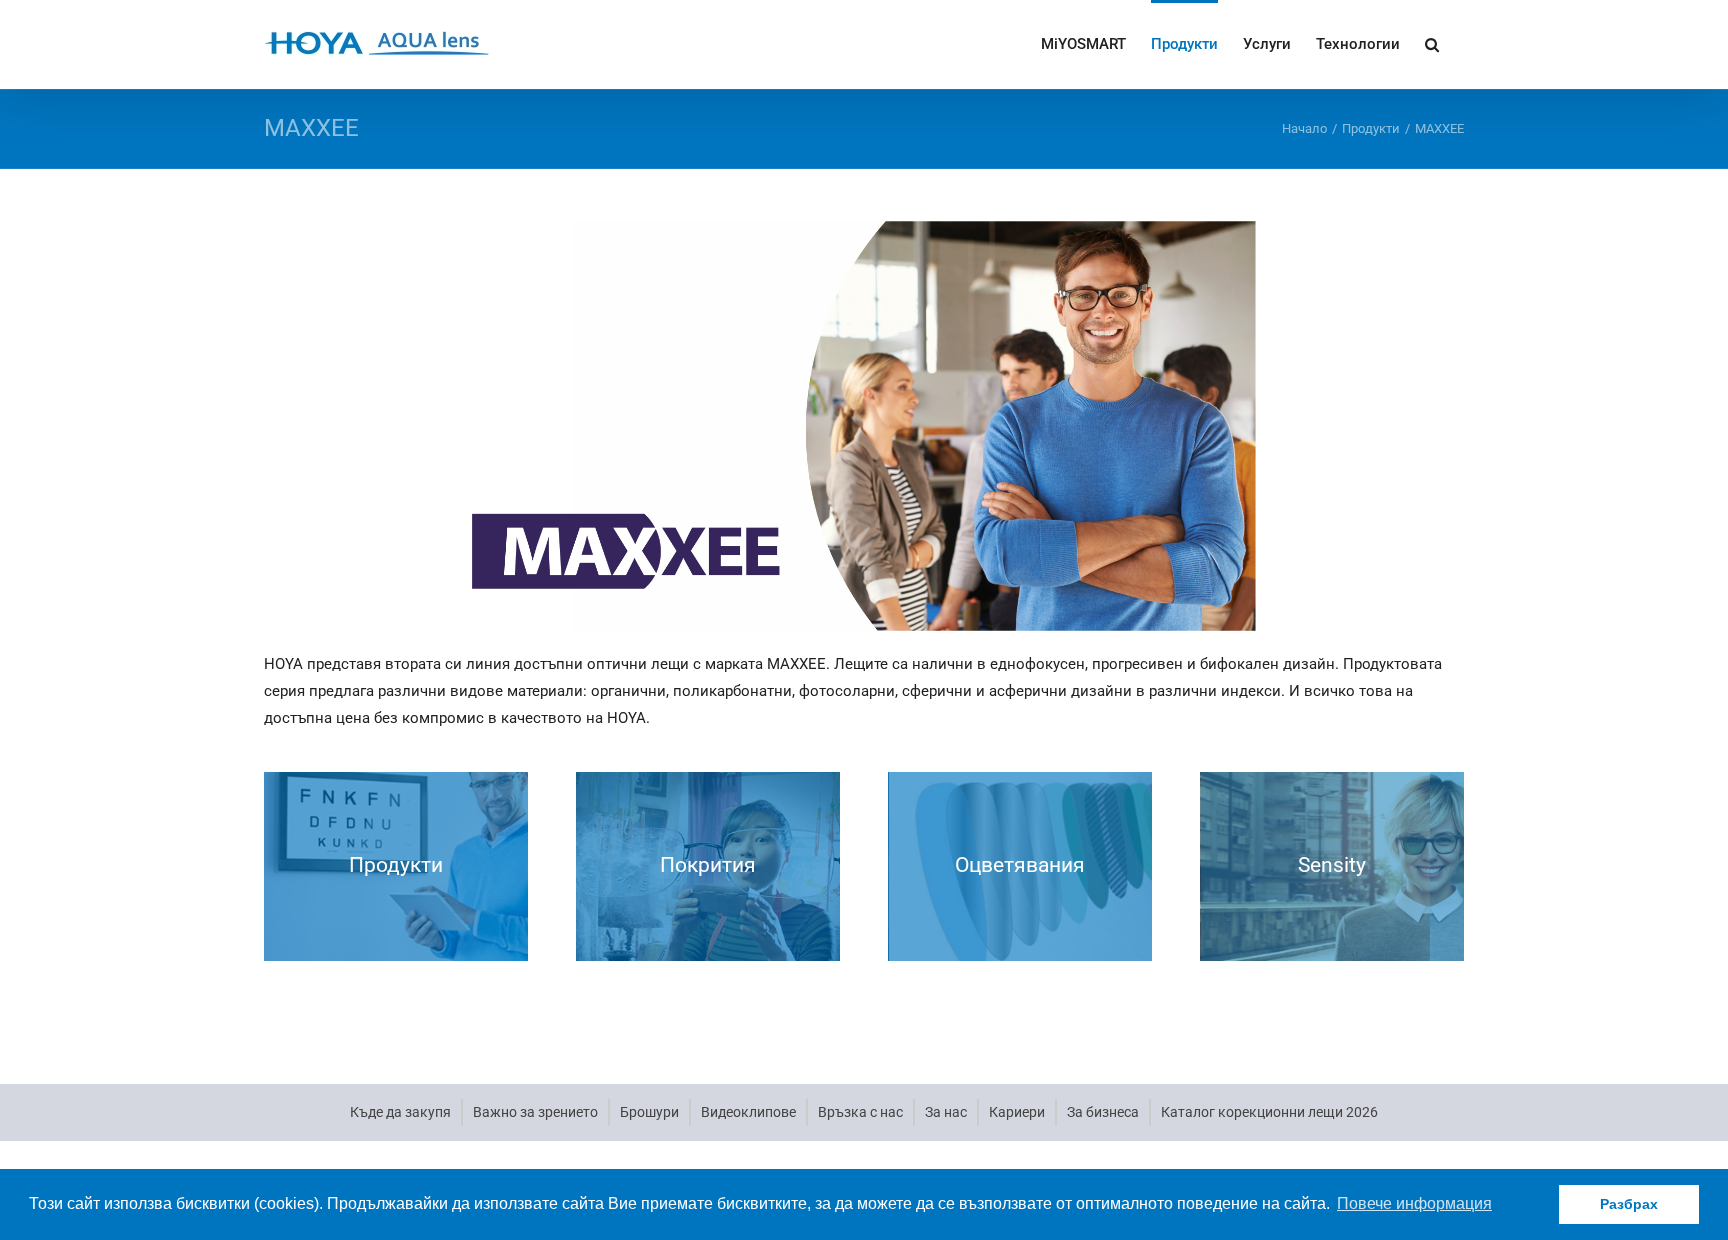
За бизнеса (1103, 1112)
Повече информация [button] (1414, 1203)
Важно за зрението (535, 1112)
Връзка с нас (860, 1112)
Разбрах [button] (1629, 1204)
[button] (1432, 43)
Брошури (649, 1112)
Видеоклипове (748, 1112)
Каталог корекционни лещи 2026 (1269, 1112)
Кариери (1017, 1112)
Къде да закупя (400, 1112)
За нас (946, 1112)
